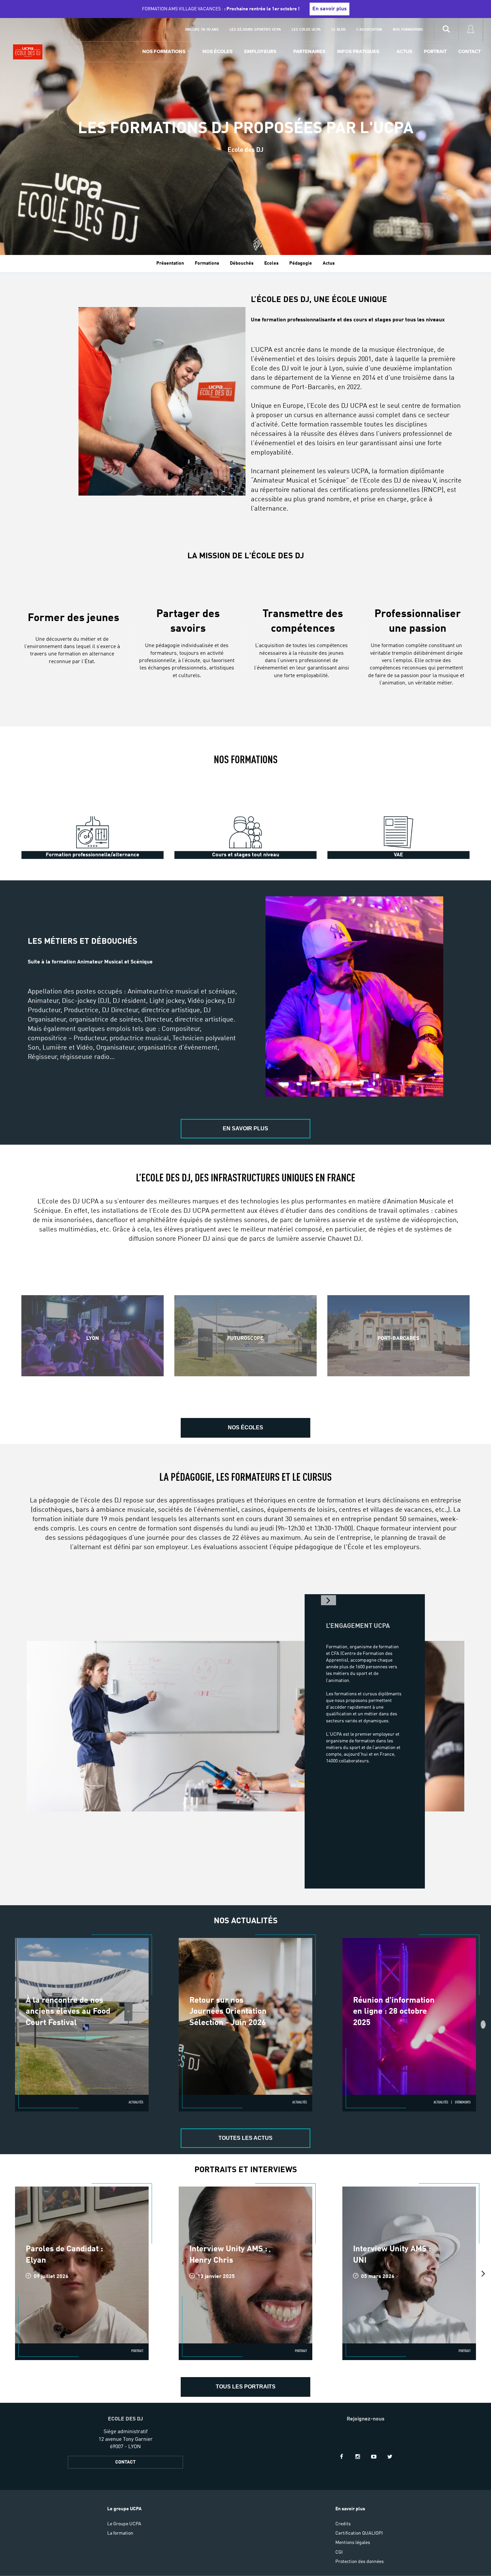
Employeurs (260, 51)
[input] (446, 30)
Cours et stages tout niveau (246, 855)
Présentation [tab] (170, 263)
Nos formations (164, 51)
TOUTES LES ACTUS (246, 2138)
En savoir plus (330, 9)
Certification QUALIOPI (359, 2533)
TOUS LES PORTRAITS (246, 2387)
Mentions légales (353, 2543)
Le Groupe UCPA (124, 2524)
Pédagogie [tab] (301, 263)
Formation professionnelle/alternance (93, 855)
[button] (329, 1600)
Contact (469, 51)
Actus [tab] (329, 263)
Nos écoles (217, 51)
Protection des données (360, 2562)
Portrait (435, 51)
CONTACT (125, 2462)
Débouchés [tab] (242, 263)
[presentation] (483, 2025)
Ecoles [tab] (271, 263)
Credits (343, 2524)
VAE (398, 855)
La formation (120, 2533)
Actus (404, 51)
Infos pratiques (358, 51)
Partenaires (309, 51)
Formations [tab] (207, 263)
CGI (339, 2552)
